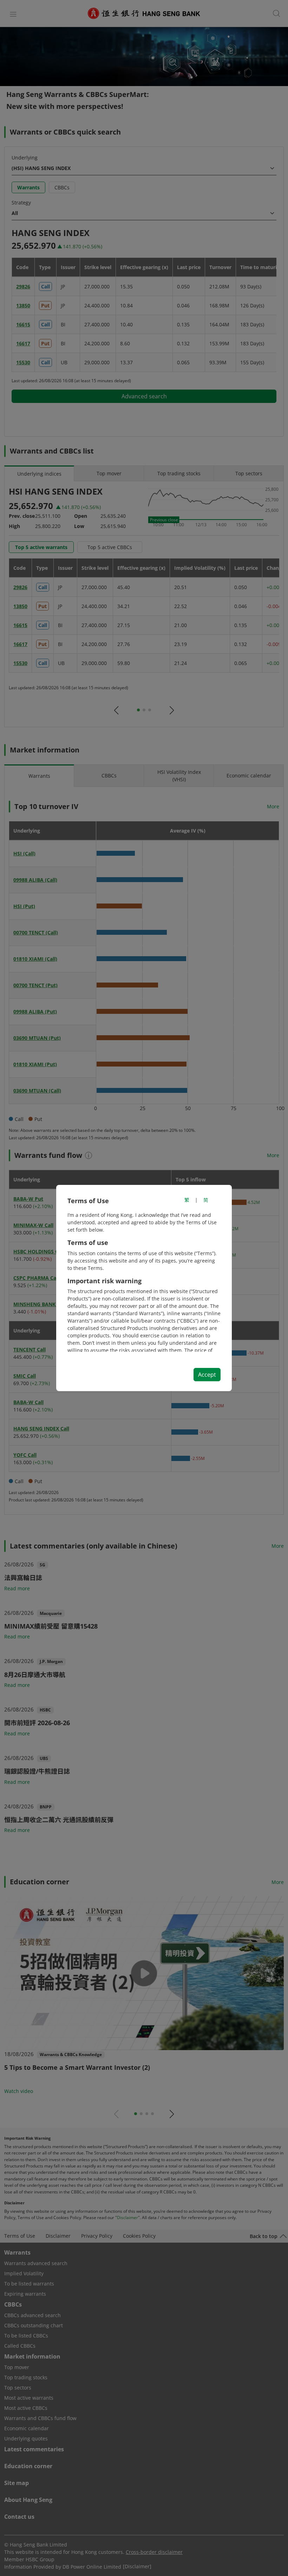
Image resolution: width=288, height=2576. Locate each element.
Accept (207, 1375)
